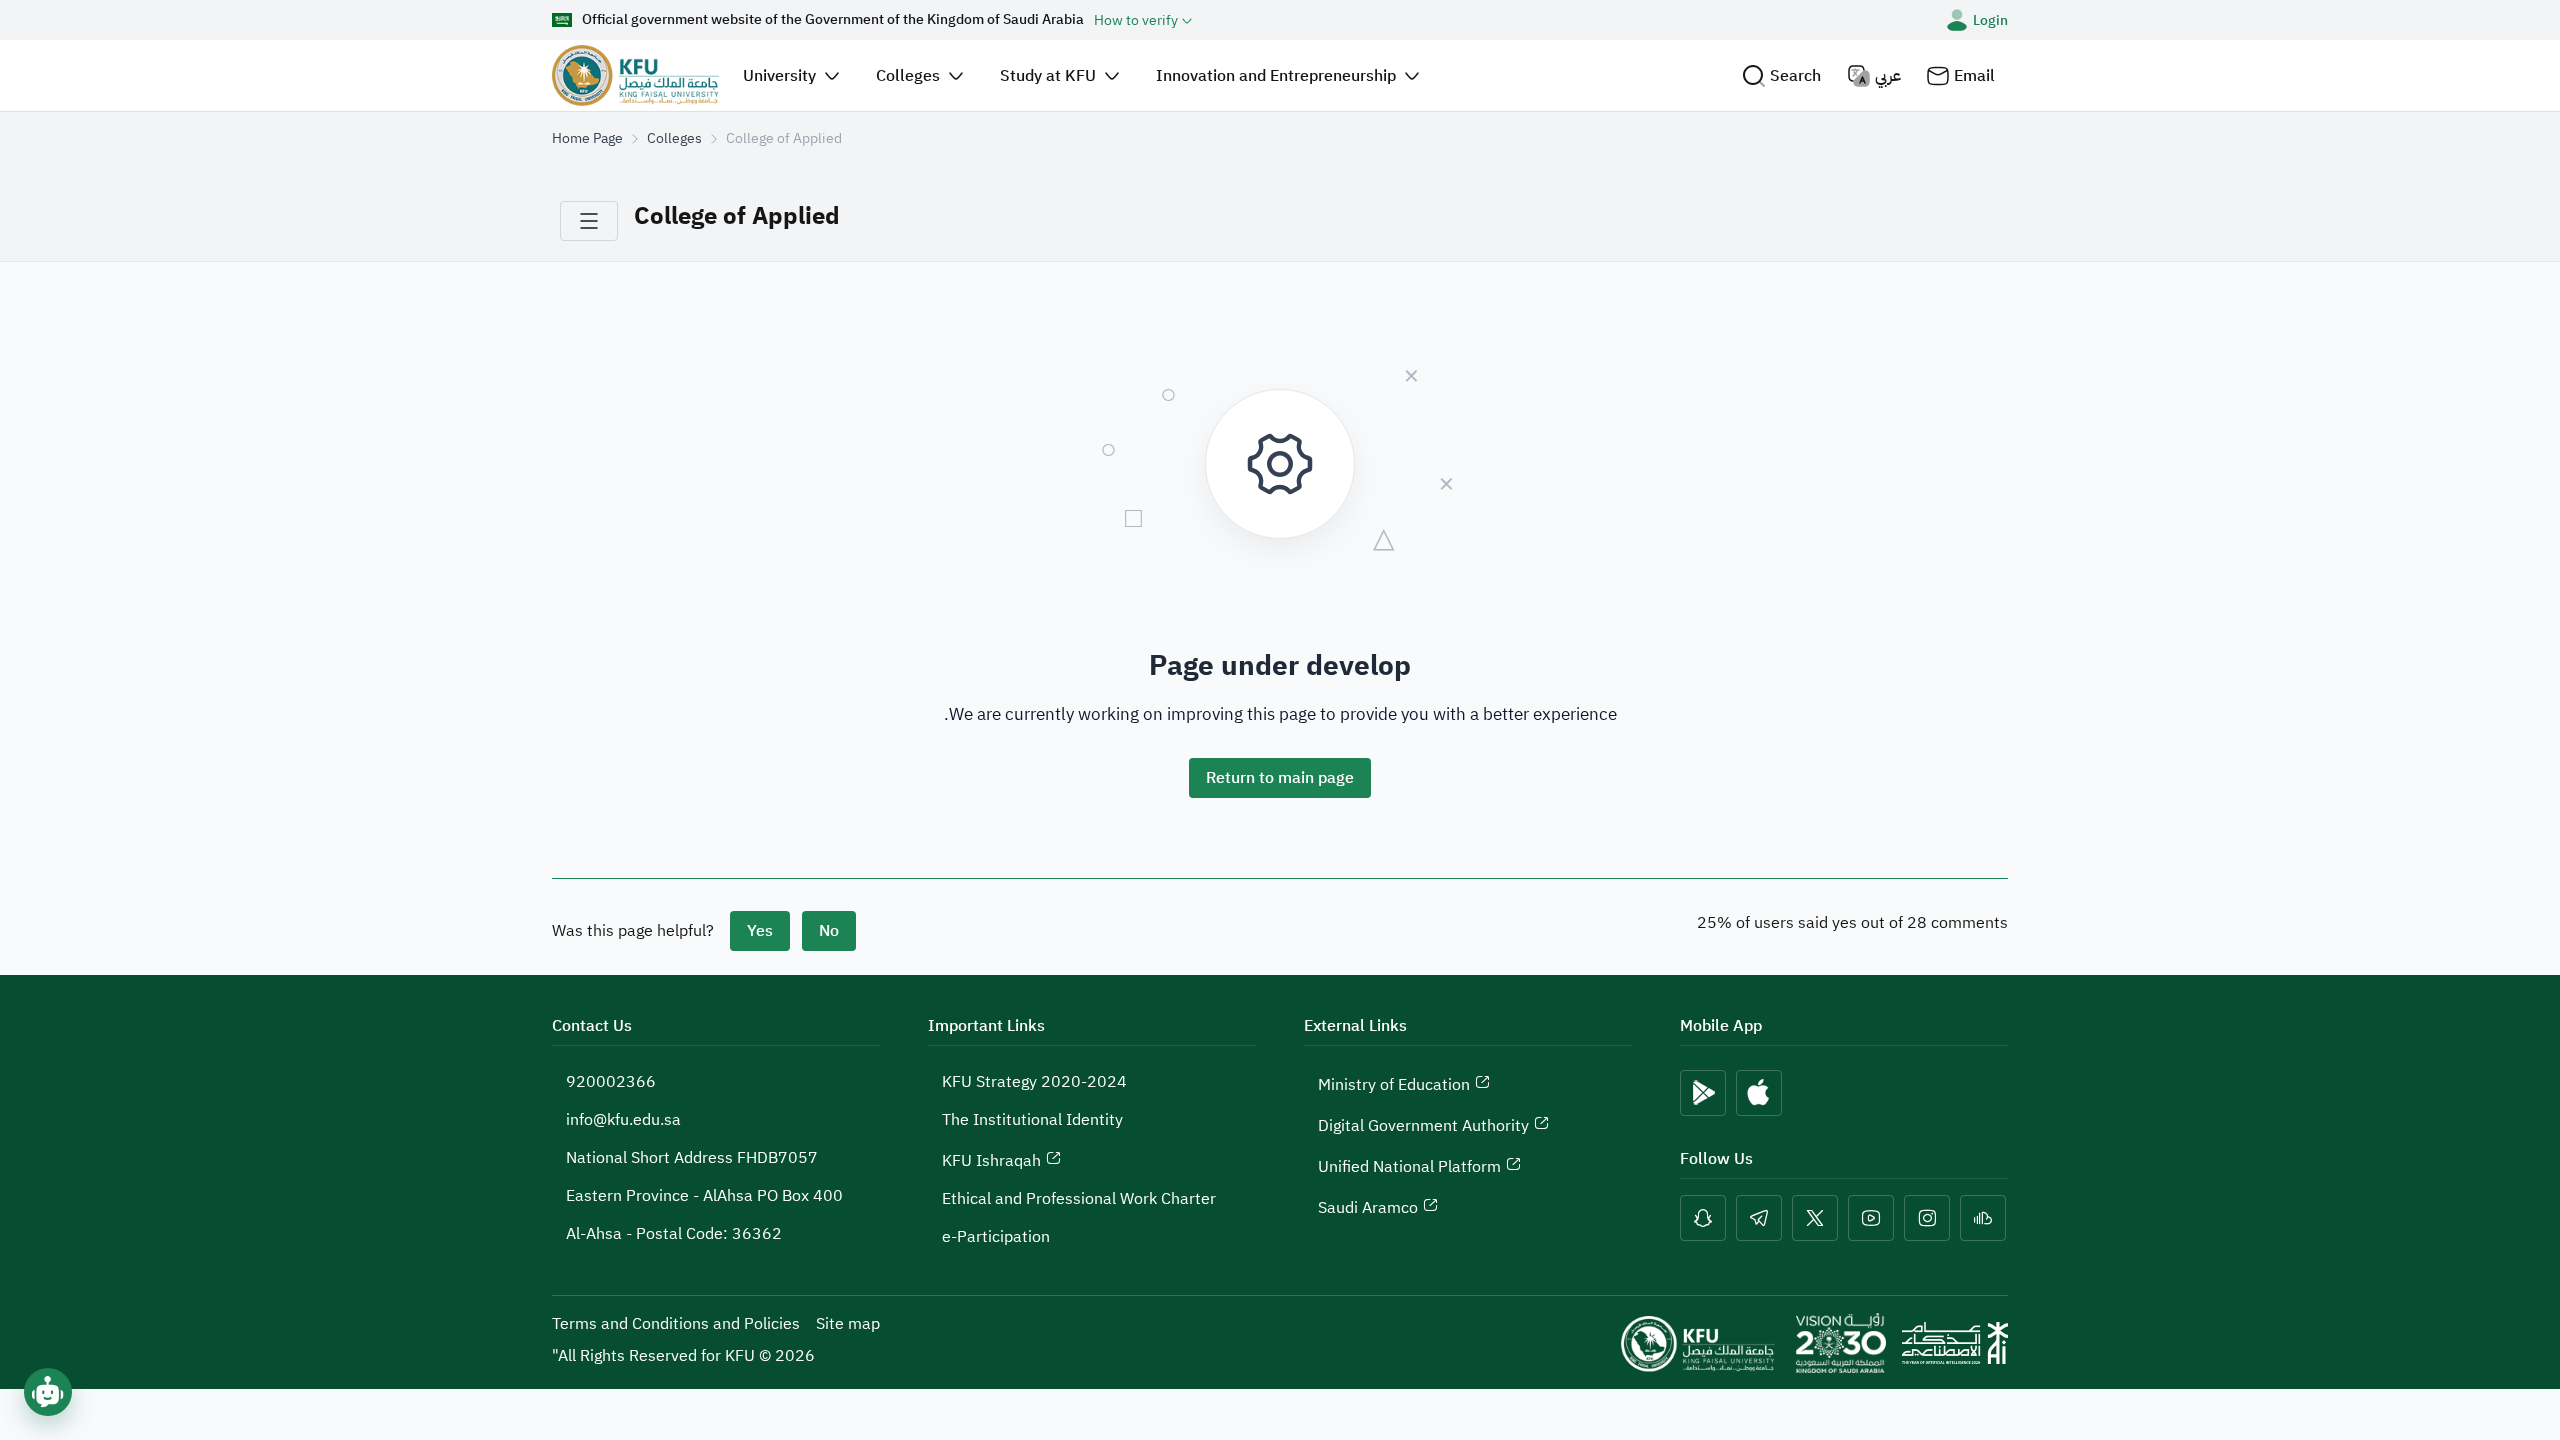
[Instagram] (1927, 1218)
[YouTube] (1871, 1218)
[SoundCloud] (1983, 1218)
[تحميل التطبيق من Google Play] (1703, 1093)
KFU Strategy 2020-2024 (1034, 1082)
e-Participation (996, 1237)
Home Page (587, 138)
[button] (1781, 75)
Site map (848, 1324)
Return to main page (1280, 778)
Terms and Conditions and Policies (676, 1324)
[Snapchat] (1703, 1218)
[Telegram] (1759, 1218)
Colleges (674, 138)
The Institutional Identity (1032, 1120)
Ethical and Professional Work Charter (1079, 1199)
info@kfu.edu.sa (623, 1120)
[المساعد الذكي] (48, 1392)
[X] (1815, 1218)
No (829, 931)
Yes (760, 931)
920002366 (611, 1082)
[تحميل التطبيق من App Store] (1759, 1093)
